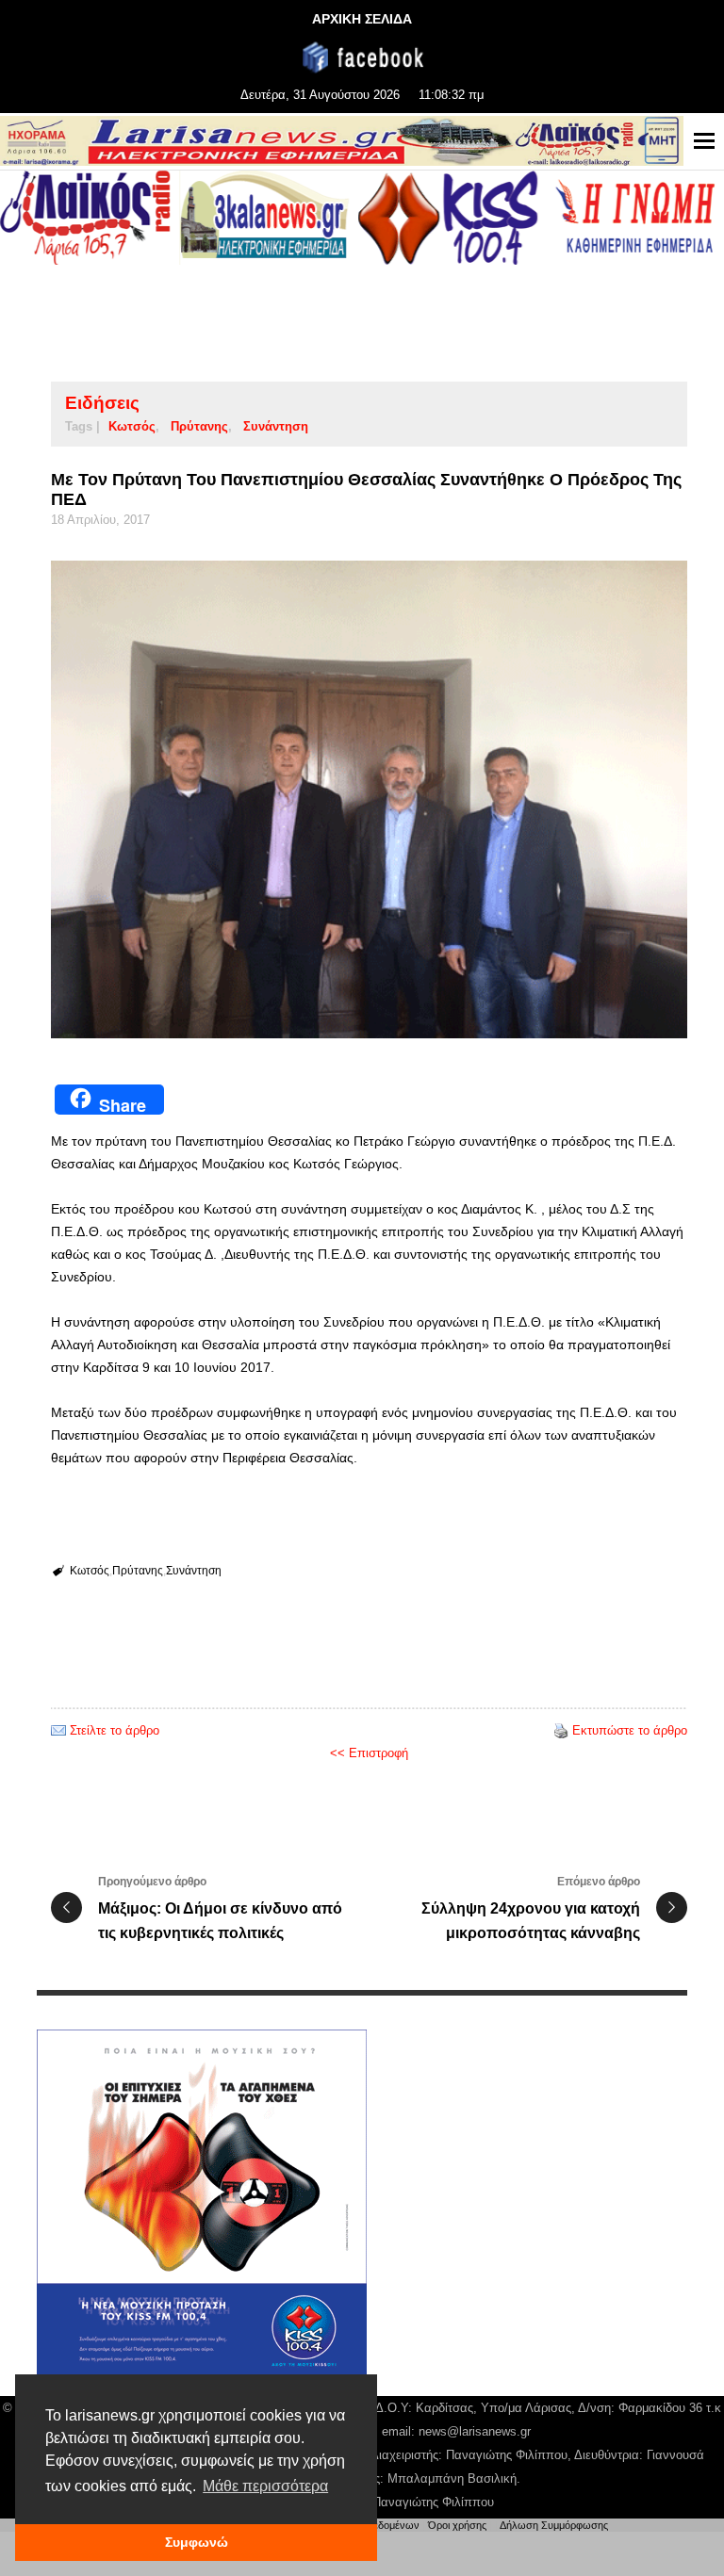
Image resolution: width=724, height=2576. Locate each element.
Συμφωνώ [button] (197, 2542)
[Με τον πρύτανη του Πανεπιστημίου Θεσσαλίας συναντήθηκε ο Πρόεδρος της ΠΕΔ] (369, 799)
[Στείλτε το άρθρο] (58, 1730)
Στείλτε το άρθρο (115, 1730)
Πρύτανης (199, 426)
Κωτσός (132, 426)
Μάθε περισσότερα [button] (265, 2486)
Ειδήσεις (102, 403)
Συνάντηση (276, 426)
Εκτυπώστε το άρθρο (630, 1730)
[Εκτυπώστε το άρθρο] (561, 1730)
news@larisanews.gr (475, 2431)
